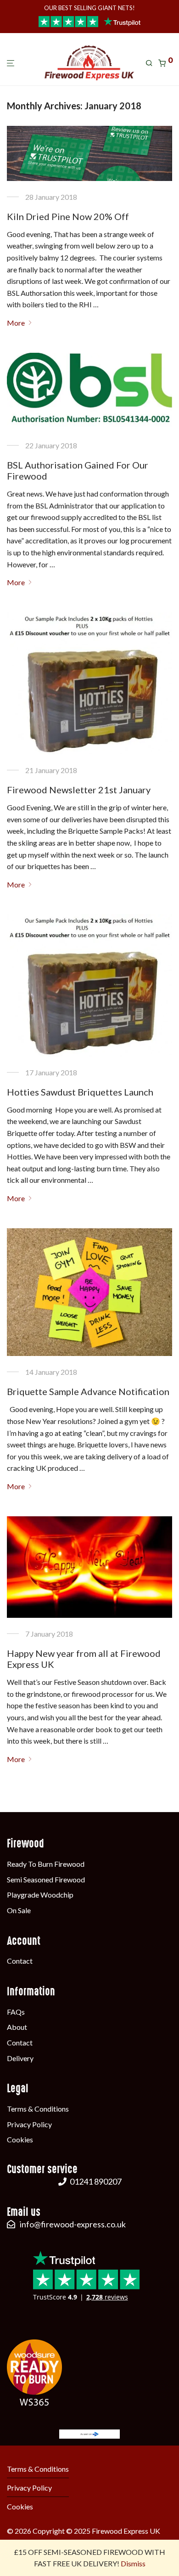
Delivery (20, 2058)
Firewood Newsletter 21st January (79, 790)
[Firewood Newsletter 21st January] (89, 683)
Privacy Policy (29, 2124)
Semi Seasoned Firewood (46, 1879)
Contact (20, 1961)
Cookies (20, 2139)
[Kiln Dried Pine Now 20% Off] (89, 153)
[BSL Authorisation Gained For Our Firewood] (89, 391)
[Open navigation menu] (13, 64)
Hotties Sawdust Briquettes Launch (80, 1092)
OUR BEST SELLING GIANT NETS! (89, 8)
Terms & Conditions (38, 2109)
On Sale (19, 1910)
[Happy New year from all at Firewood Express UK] (89, 1567)
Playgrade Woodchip (40, 1895)
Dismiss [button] (133, 2563)
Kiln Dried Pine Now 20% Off (68, 216)
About (17, 2027)
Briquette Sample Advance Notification (88, 1391)
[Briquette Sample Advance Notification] (89, 1292)
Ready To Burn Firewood (46, 1864)
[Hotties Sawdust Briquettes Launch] (89, 985)
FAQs (16, 2012)
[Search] (152, 63)
